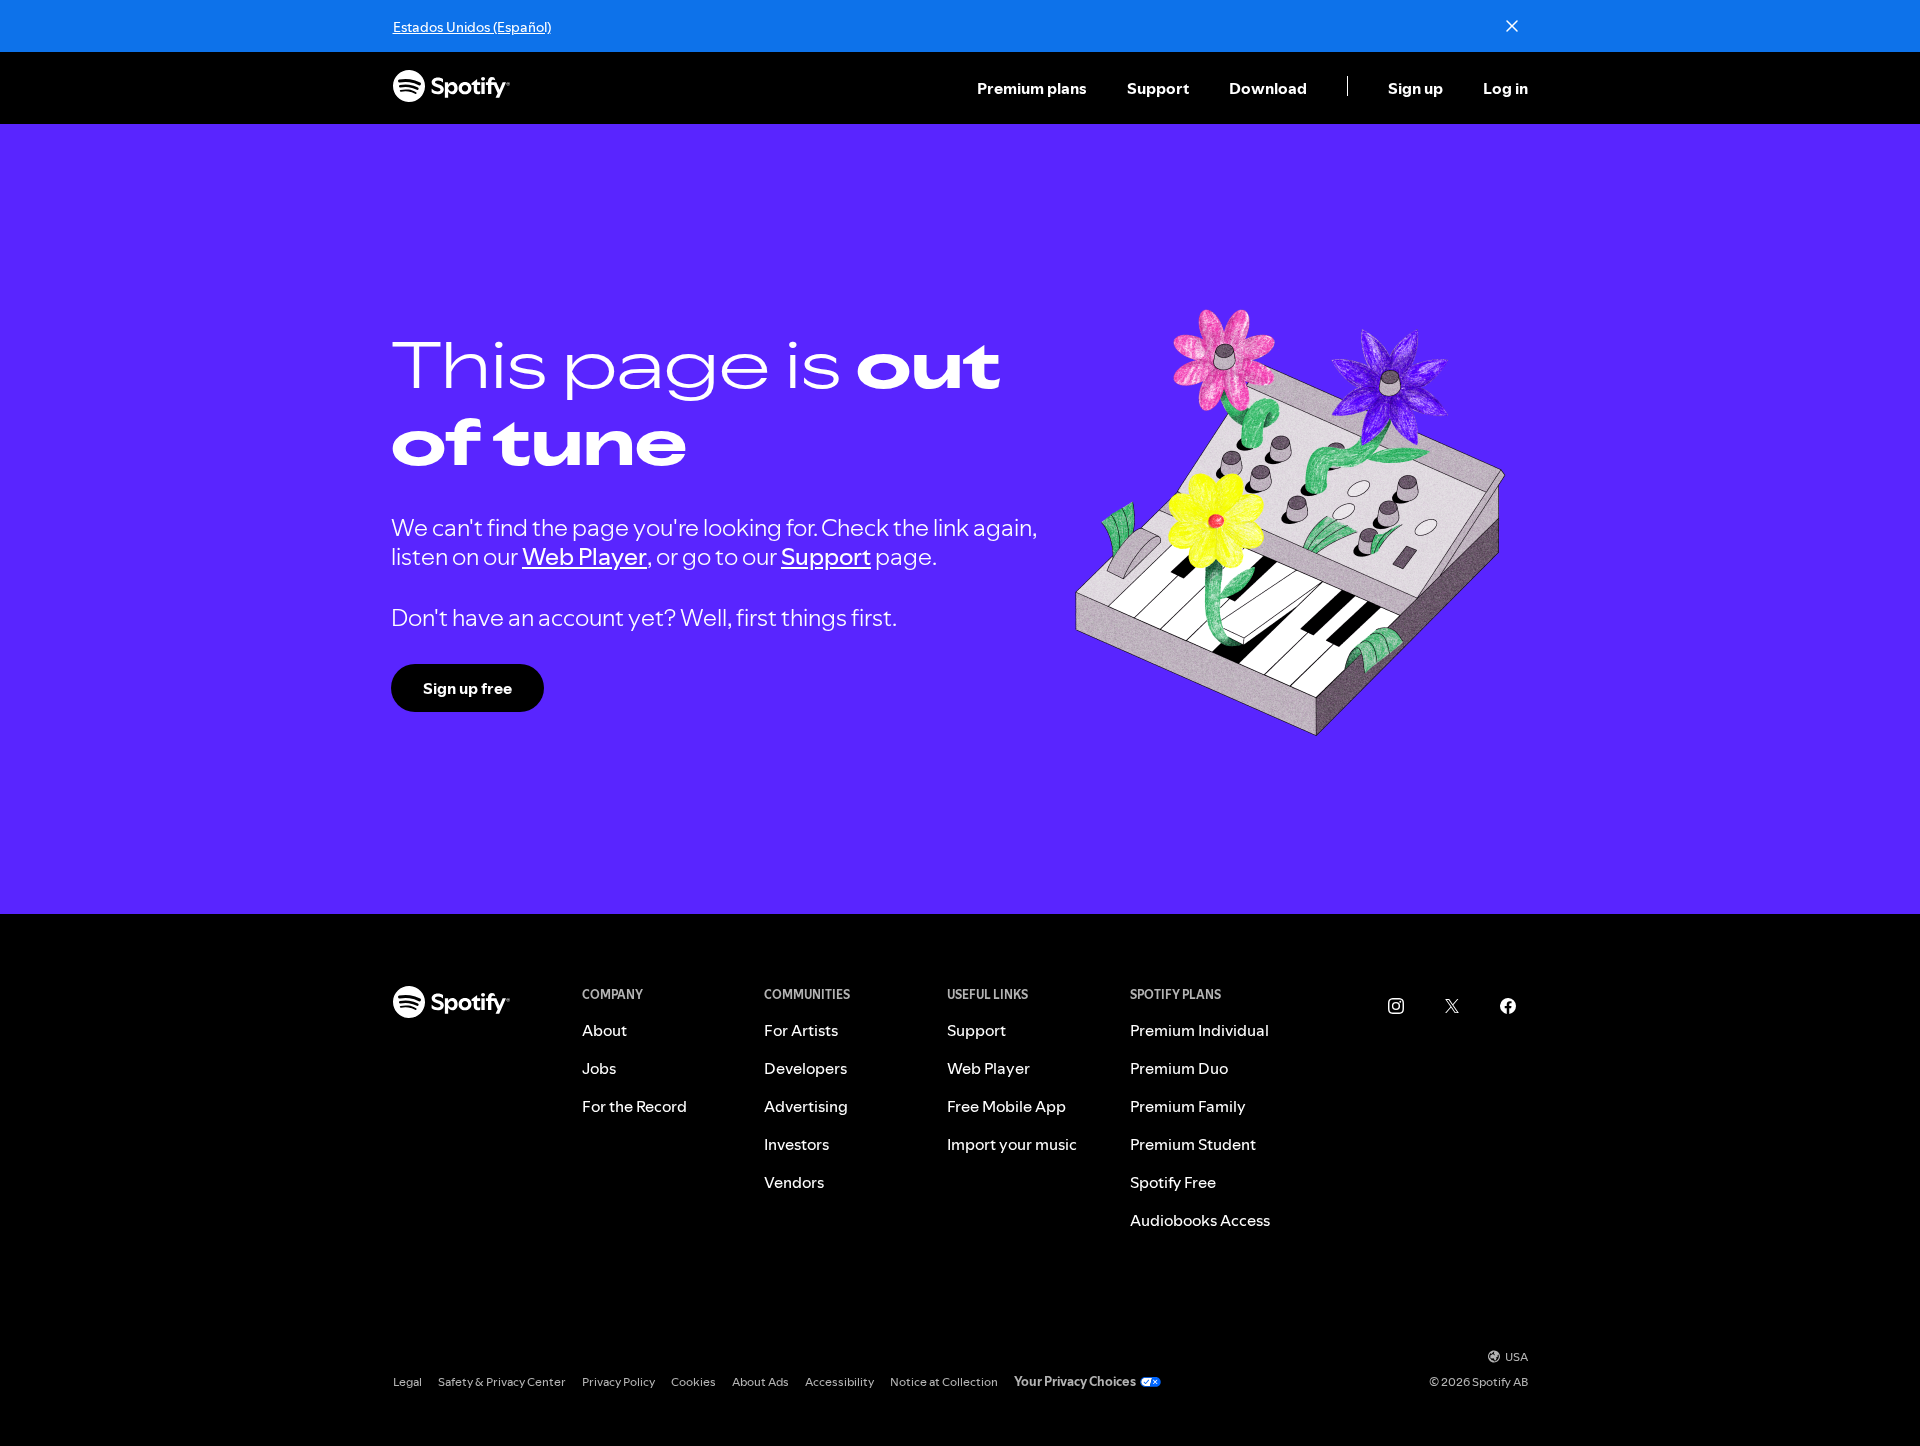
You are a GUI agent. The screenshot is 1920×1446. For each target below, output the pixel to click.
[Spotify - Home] (451, 88)
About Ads (760, 1381)
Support (1158, 88)
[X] (1452, 1006)
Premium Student (1193, 1144)
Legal (407, 1381)
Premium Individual (1199, 1030)
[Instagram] (1396, 1006)
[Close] (1512, 26)
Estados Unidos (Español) (472, 27)
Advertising (806, 1106)
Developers (805, 1068)
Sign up (1415, 88)
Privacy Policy (618, 1381)
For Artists (801, 1030)
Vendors (794, 1182)
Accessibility (839, 1381)
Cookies (693, 1381)
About (604, 1030)
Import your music (1012, 1144)
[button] (1034, 88)
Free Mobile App (1006, 1106)
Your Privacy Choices (1075, 1381)
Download (1268, 88)
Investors (796, 1144)
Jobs (599, 1068)
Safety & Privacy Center (502, 1381)
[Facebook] (1508, 1006)
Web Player (584, 556)
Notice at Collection (944, 1381)
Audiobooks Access (1200, 1220)
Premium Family (1188, 1106)
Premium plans (1032, 88)
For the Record (634, 1106)
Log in (1505, 88)
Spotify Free (1173, 1182)
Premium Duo (1179, 1068)
